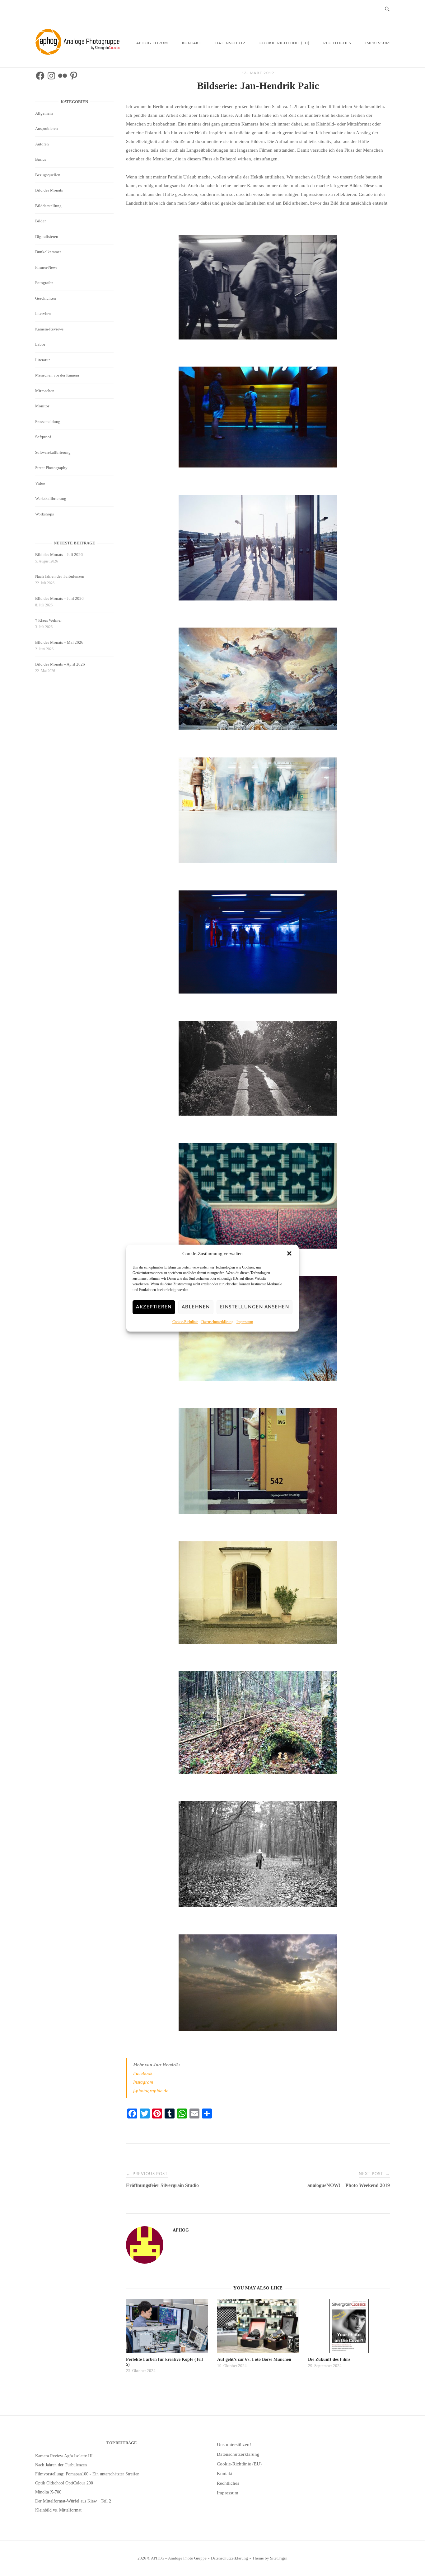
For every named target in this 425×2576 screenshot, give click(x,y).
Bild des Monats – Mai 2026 (59, 642)
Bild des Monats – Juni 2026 (59, 598)
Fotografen (44, 283)
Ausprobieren (47, 128)
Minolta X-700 (48, 2492)
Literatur (42, 360)
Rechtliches (337, 43)
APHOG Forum (152, 43)
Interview (43, 313)
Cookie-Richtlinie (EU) (284, 43)
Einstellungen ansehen (255, 1307)
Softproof (43, 437)
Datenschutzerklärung (217, 1321)
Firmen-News (46, 267)
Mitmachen (45, 391)
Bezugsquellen (48, 175)
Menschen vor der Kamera (57, 375)
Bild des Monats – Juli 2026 (59, 555)
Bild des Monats (49, 190)
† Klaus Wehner (48, 620)
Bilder (40, 221)
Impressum (245, 1321)
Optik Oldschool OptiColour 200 (64, 2483)
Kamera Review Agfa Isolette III (64, 2456)
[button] (289, 1254)
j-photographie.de (151, 2091)
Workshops (44, 514)
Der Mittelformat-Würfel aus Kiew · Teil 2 (73, 2501)
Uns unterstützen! (234, 2445)
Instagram (143, 2082)
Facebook (143, 2073)
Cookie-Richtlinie (185, 1321)
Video (40, 483)
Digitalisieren (47, 237)
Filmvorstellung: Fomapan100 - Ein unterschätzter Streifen (87, 2474)
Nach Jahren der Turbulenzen (60, 576)
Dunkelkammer (48, 252)
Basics (41, 159)
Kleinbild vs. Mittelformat (58, 2510)
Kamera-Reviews (49, 329)
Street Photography (51, 468)
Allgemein (44, 113)
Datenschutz (230, 43)
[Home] (79, 53)
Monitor (42, 406)
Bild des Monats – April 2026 (60, 664)
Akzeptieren (154, 1307)
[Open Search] (387, 9)
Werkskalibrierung (51, 498)
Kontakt (192, 43)
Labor (40, 344)
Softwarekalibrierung (53, 452)
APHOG (181, 2230)
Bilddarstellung (48, 206)
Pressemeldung (48, 422)
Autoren (42, 144)
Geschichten (46, 298)
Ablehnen (196, 1307)
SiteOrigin (279, 2558)
